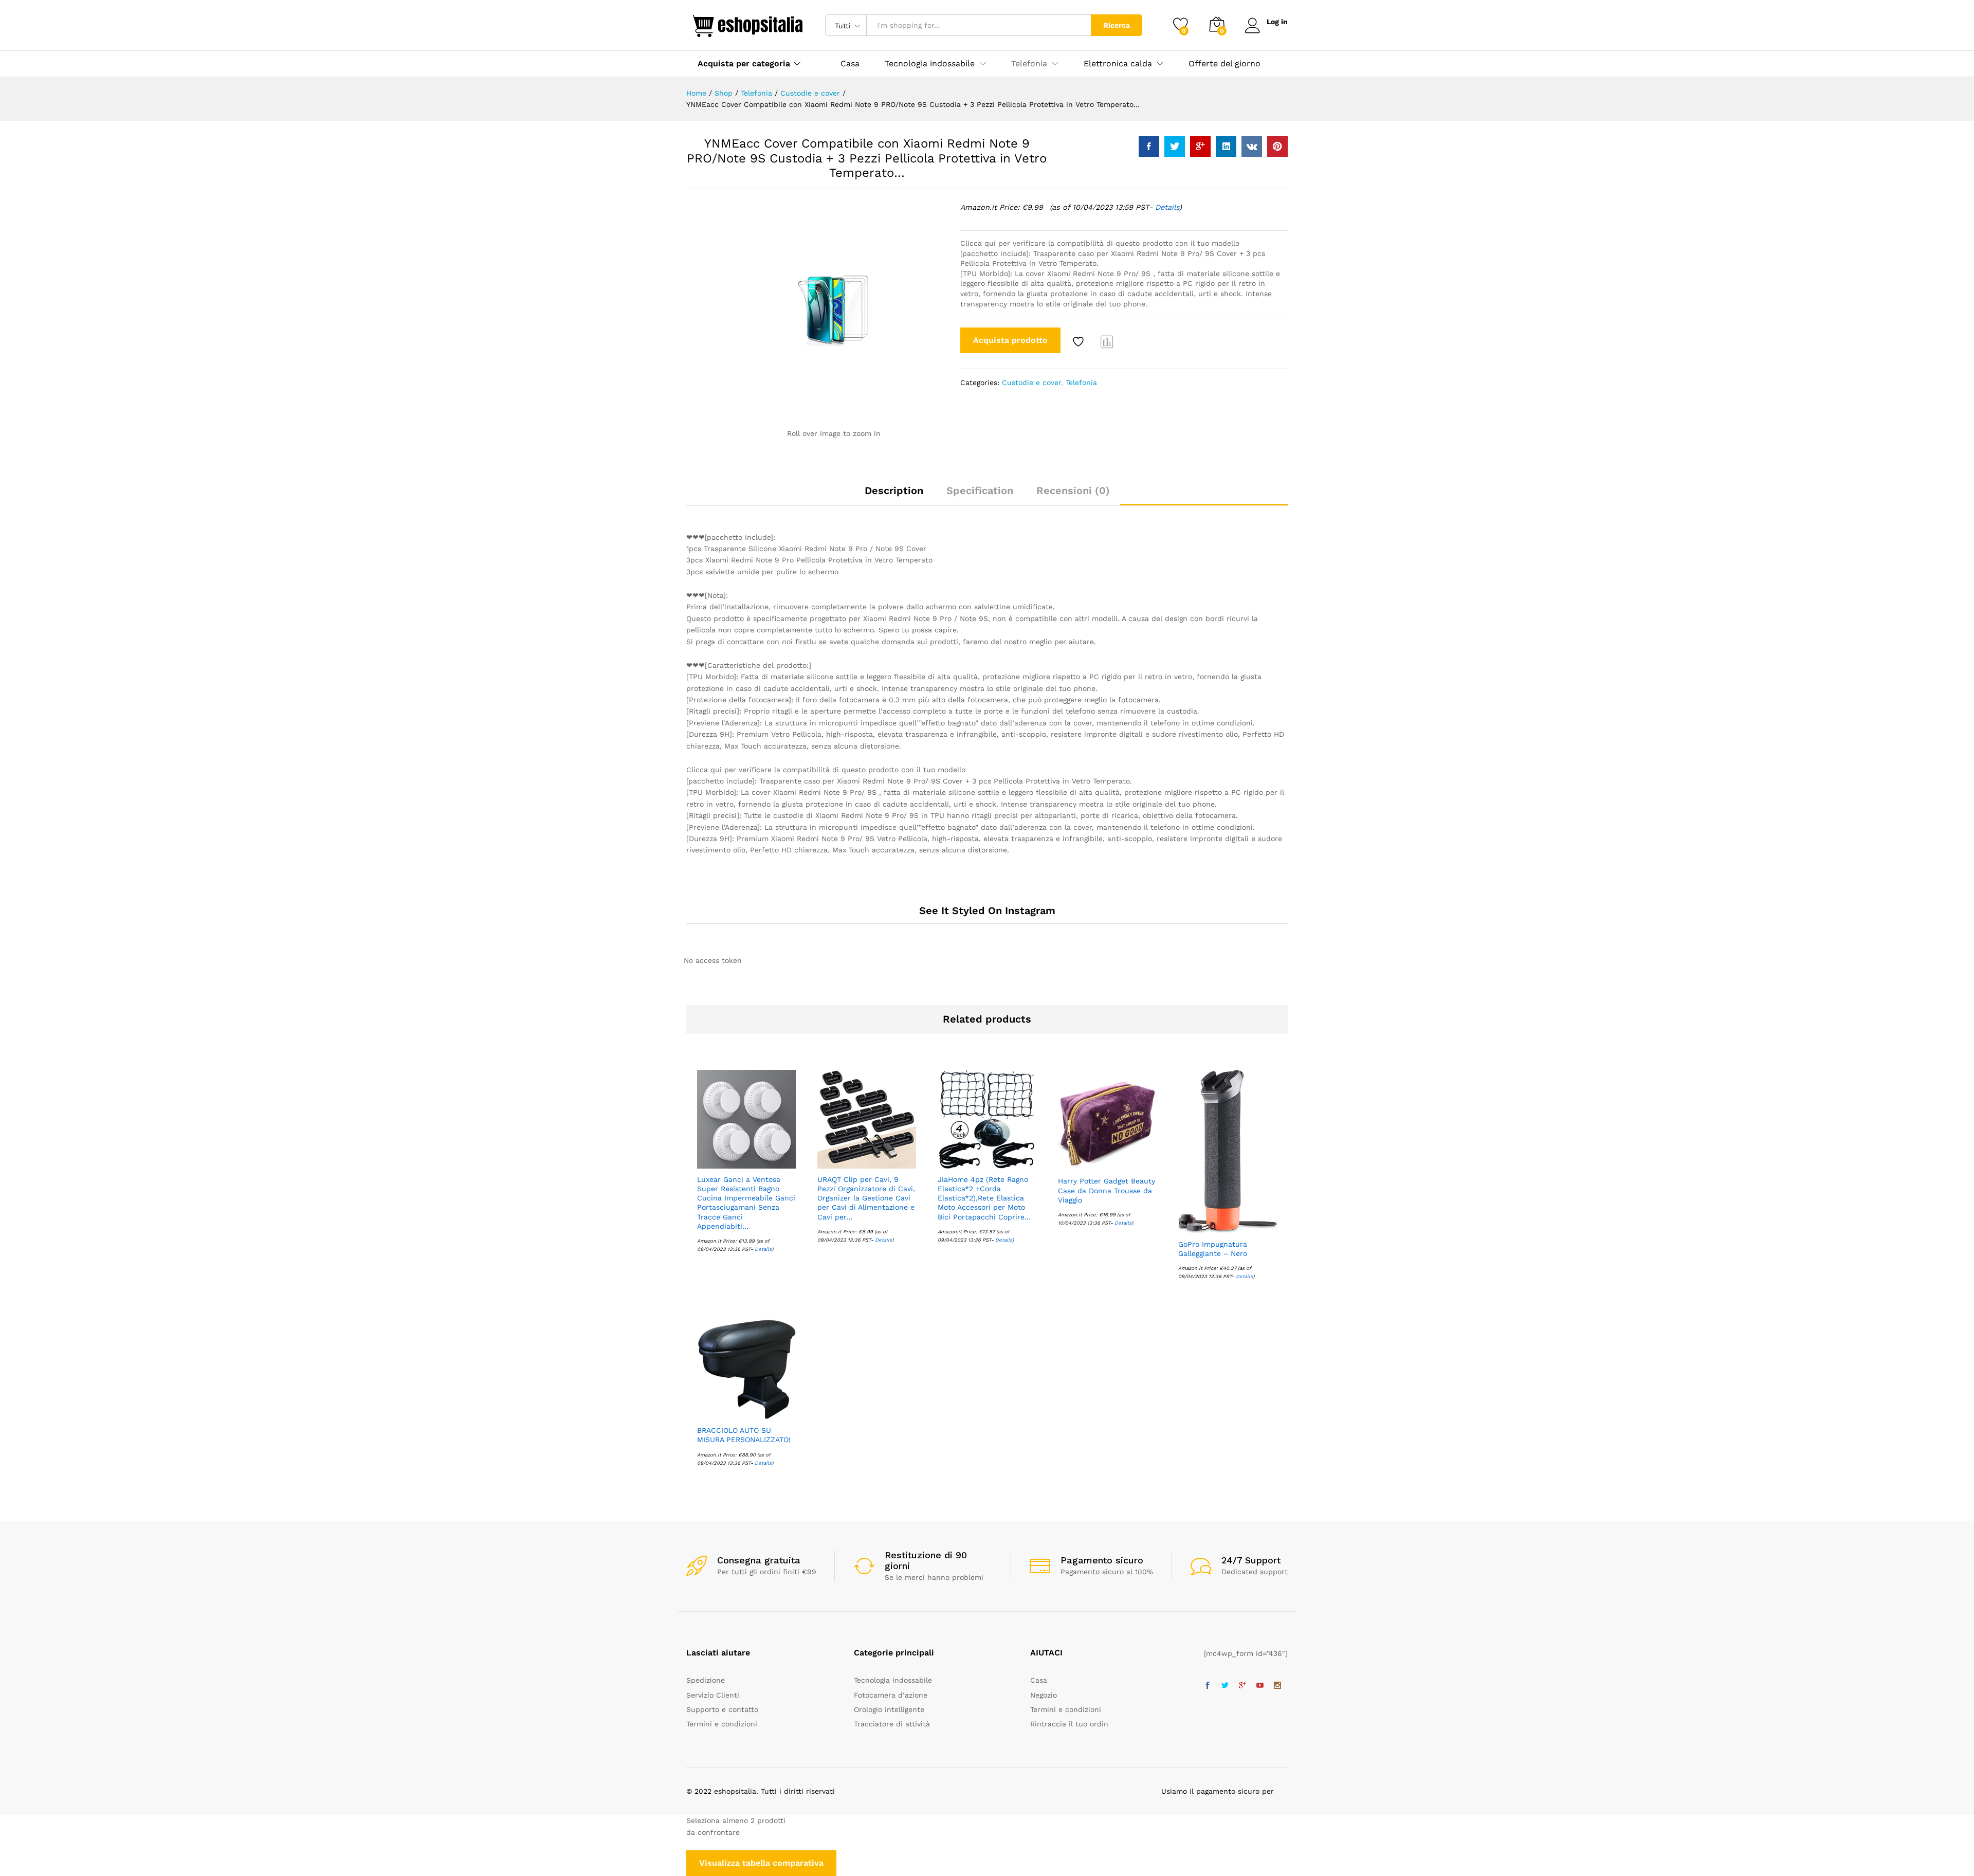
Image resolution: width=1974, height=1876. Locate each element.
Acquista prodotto (1010, 340)
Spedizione (706, 1680)
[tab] (894, 495)
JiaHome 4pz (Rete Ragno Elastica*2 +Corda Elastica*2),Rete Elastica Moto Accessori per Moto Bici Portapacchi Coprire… (984, 1198)
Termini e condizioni (722, 1724)
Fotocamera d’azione (891, 1695)
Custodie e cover (1031, 383)
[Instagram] (1277, 1686)
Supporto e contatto (722, 1709)
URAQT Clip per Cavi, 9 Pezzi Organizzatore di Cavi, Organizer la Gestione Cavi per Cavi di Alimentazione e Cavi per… (866, 1198)
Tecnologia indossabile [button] (930, 64)
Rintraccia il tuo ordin (1069, 1724)
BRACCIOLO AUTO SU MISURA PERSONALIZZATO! (744, 1435)
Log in (1277, 22)
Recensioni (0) (1073, 490)
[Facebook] (1208, 1686)
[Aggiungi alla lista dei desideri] (1080, 341)
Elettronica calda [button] (1118, 64)
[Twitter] (1225, 1686)
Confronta (1107, 341)
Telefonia (1081, 383)
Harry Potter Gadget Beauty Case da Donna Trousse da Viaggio (1107, 1190)
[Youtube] (1260, 1686)
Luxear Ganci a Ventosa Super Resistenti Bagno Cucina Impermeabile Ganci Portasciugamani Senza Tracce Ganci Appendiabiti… (746, 1203)
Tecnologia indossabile (893, 1680)
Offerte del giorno (1224, 64)
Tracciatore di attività (892, 1724)
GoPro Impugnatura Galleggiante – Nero (1213, 1249)
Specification (980, 490)
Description (894, 490)
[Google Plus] (1242, 1686)
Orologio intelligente (889, 1709)
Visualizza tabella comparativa (761, 1863)
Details (1167, 207)
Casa (850, 64)
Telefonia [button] (1029, 64)
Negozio (1044, 1695)
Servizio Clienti (713, 1695)
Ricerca (1117, 25)
